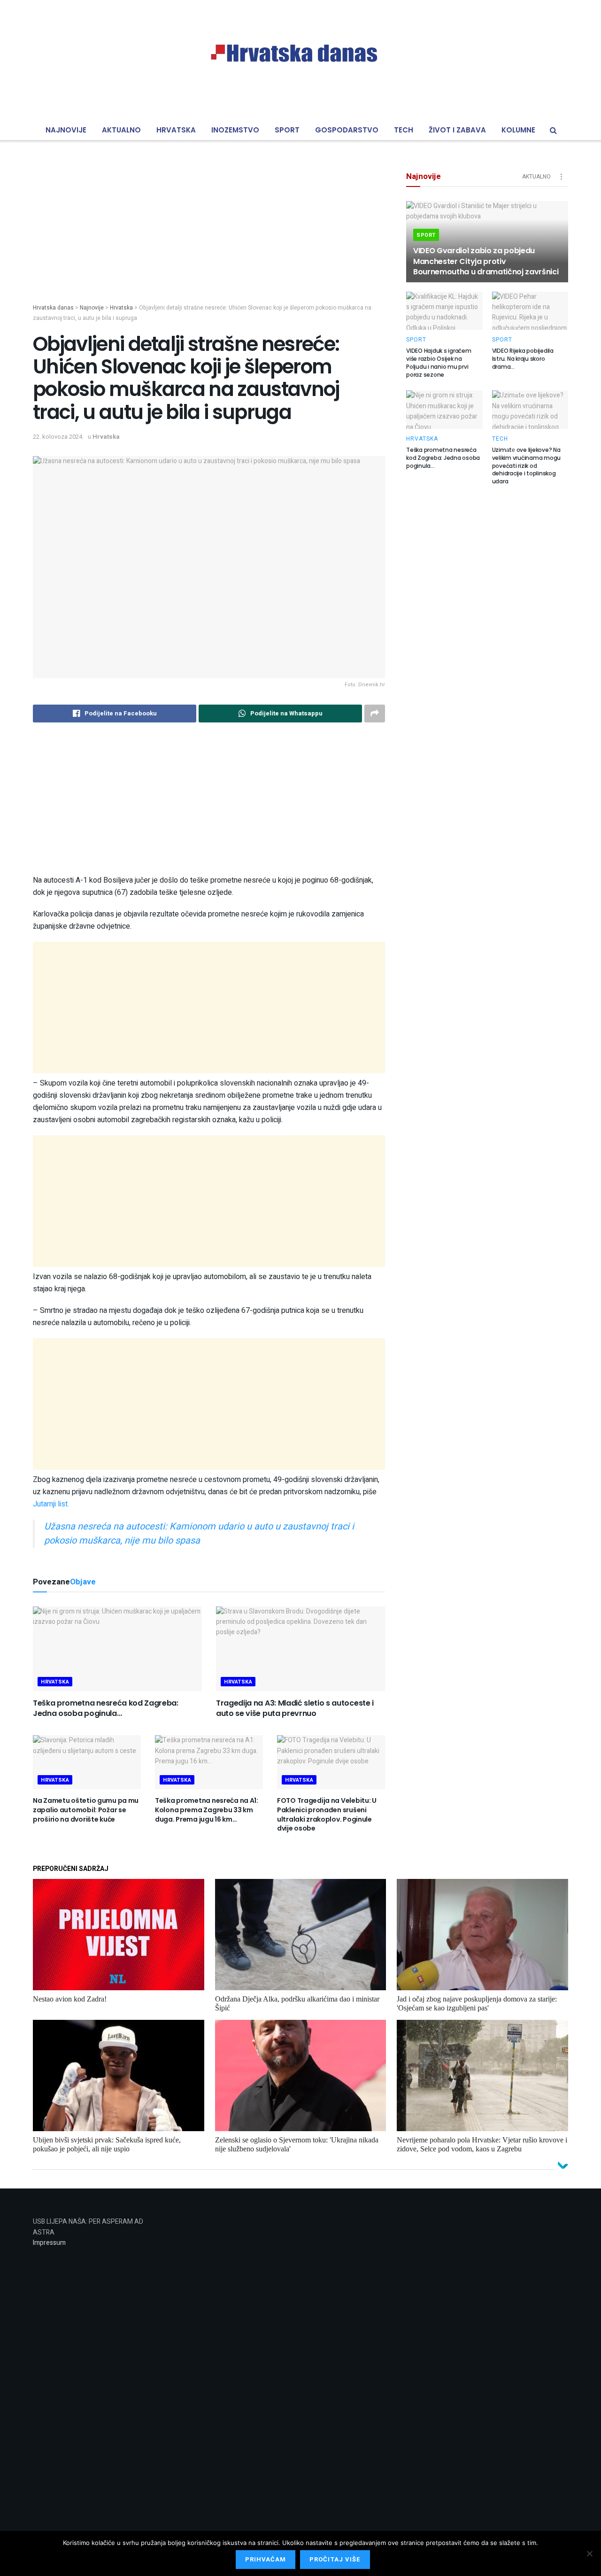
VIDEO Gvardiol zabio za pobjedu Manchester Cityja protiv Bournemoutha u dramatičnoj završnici (486, 261)
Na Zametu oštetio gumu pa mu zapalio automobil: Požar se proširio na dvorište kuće (86, 1810)
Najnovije (66, 130)
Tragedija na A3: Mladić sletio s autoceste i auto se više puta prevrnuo (295, 1708)
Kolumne (518, 130)
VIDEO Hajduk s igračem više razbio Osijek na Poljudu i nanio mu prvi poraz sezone (439, 362)
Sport (287, 130)
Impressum (49, 2243)
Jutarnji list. (51, 1504)
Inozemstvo (235, 130)
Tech (404, 130)
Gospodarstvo (347, 130)
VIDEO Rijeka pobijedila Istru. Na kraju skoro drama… (523, 359)
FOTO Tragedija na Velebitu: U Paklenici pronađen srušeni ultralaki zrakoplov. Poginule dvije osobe (327, 1814)
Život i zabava (457, 130)
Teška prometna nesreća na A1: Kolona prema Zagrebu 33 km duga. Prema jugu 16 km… (207, 1810)
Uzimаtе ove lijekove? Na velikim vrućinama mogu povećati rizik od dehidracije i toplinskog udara (527, 466)
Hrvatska (176, 130)
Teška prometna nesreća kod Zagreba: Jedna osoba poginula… (106, 1708)
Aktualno (121, 130)
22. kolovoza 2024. (58, 437)
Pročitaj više (335, 2559)
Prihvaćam (266, 2559)
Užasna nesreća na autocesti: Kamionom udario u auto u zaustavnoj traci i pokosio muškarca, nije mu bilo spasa (199, 1533)
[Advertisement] (209, 238)
